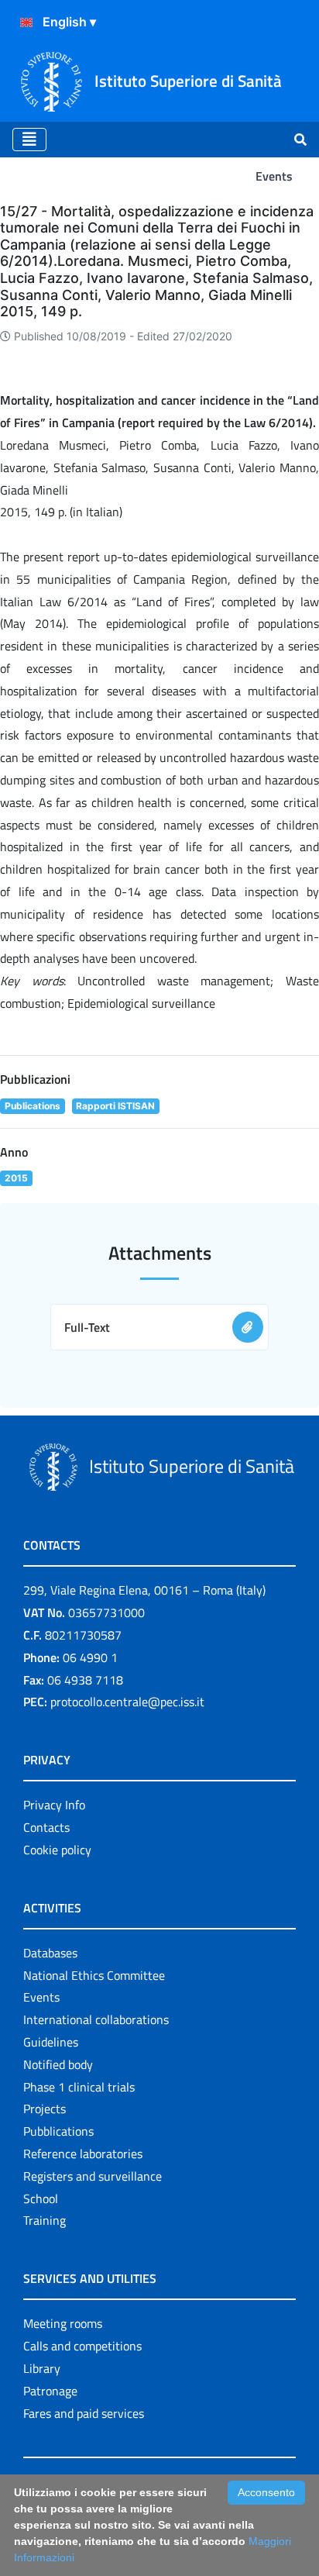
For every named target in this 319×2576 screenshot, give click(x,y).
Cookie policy (57, 1850)
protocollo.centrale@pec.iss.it (127, 1702)
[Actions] (26, 22)
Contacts (46, 1827)
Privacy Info (54, 1805)
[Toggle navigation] (29, 140)
